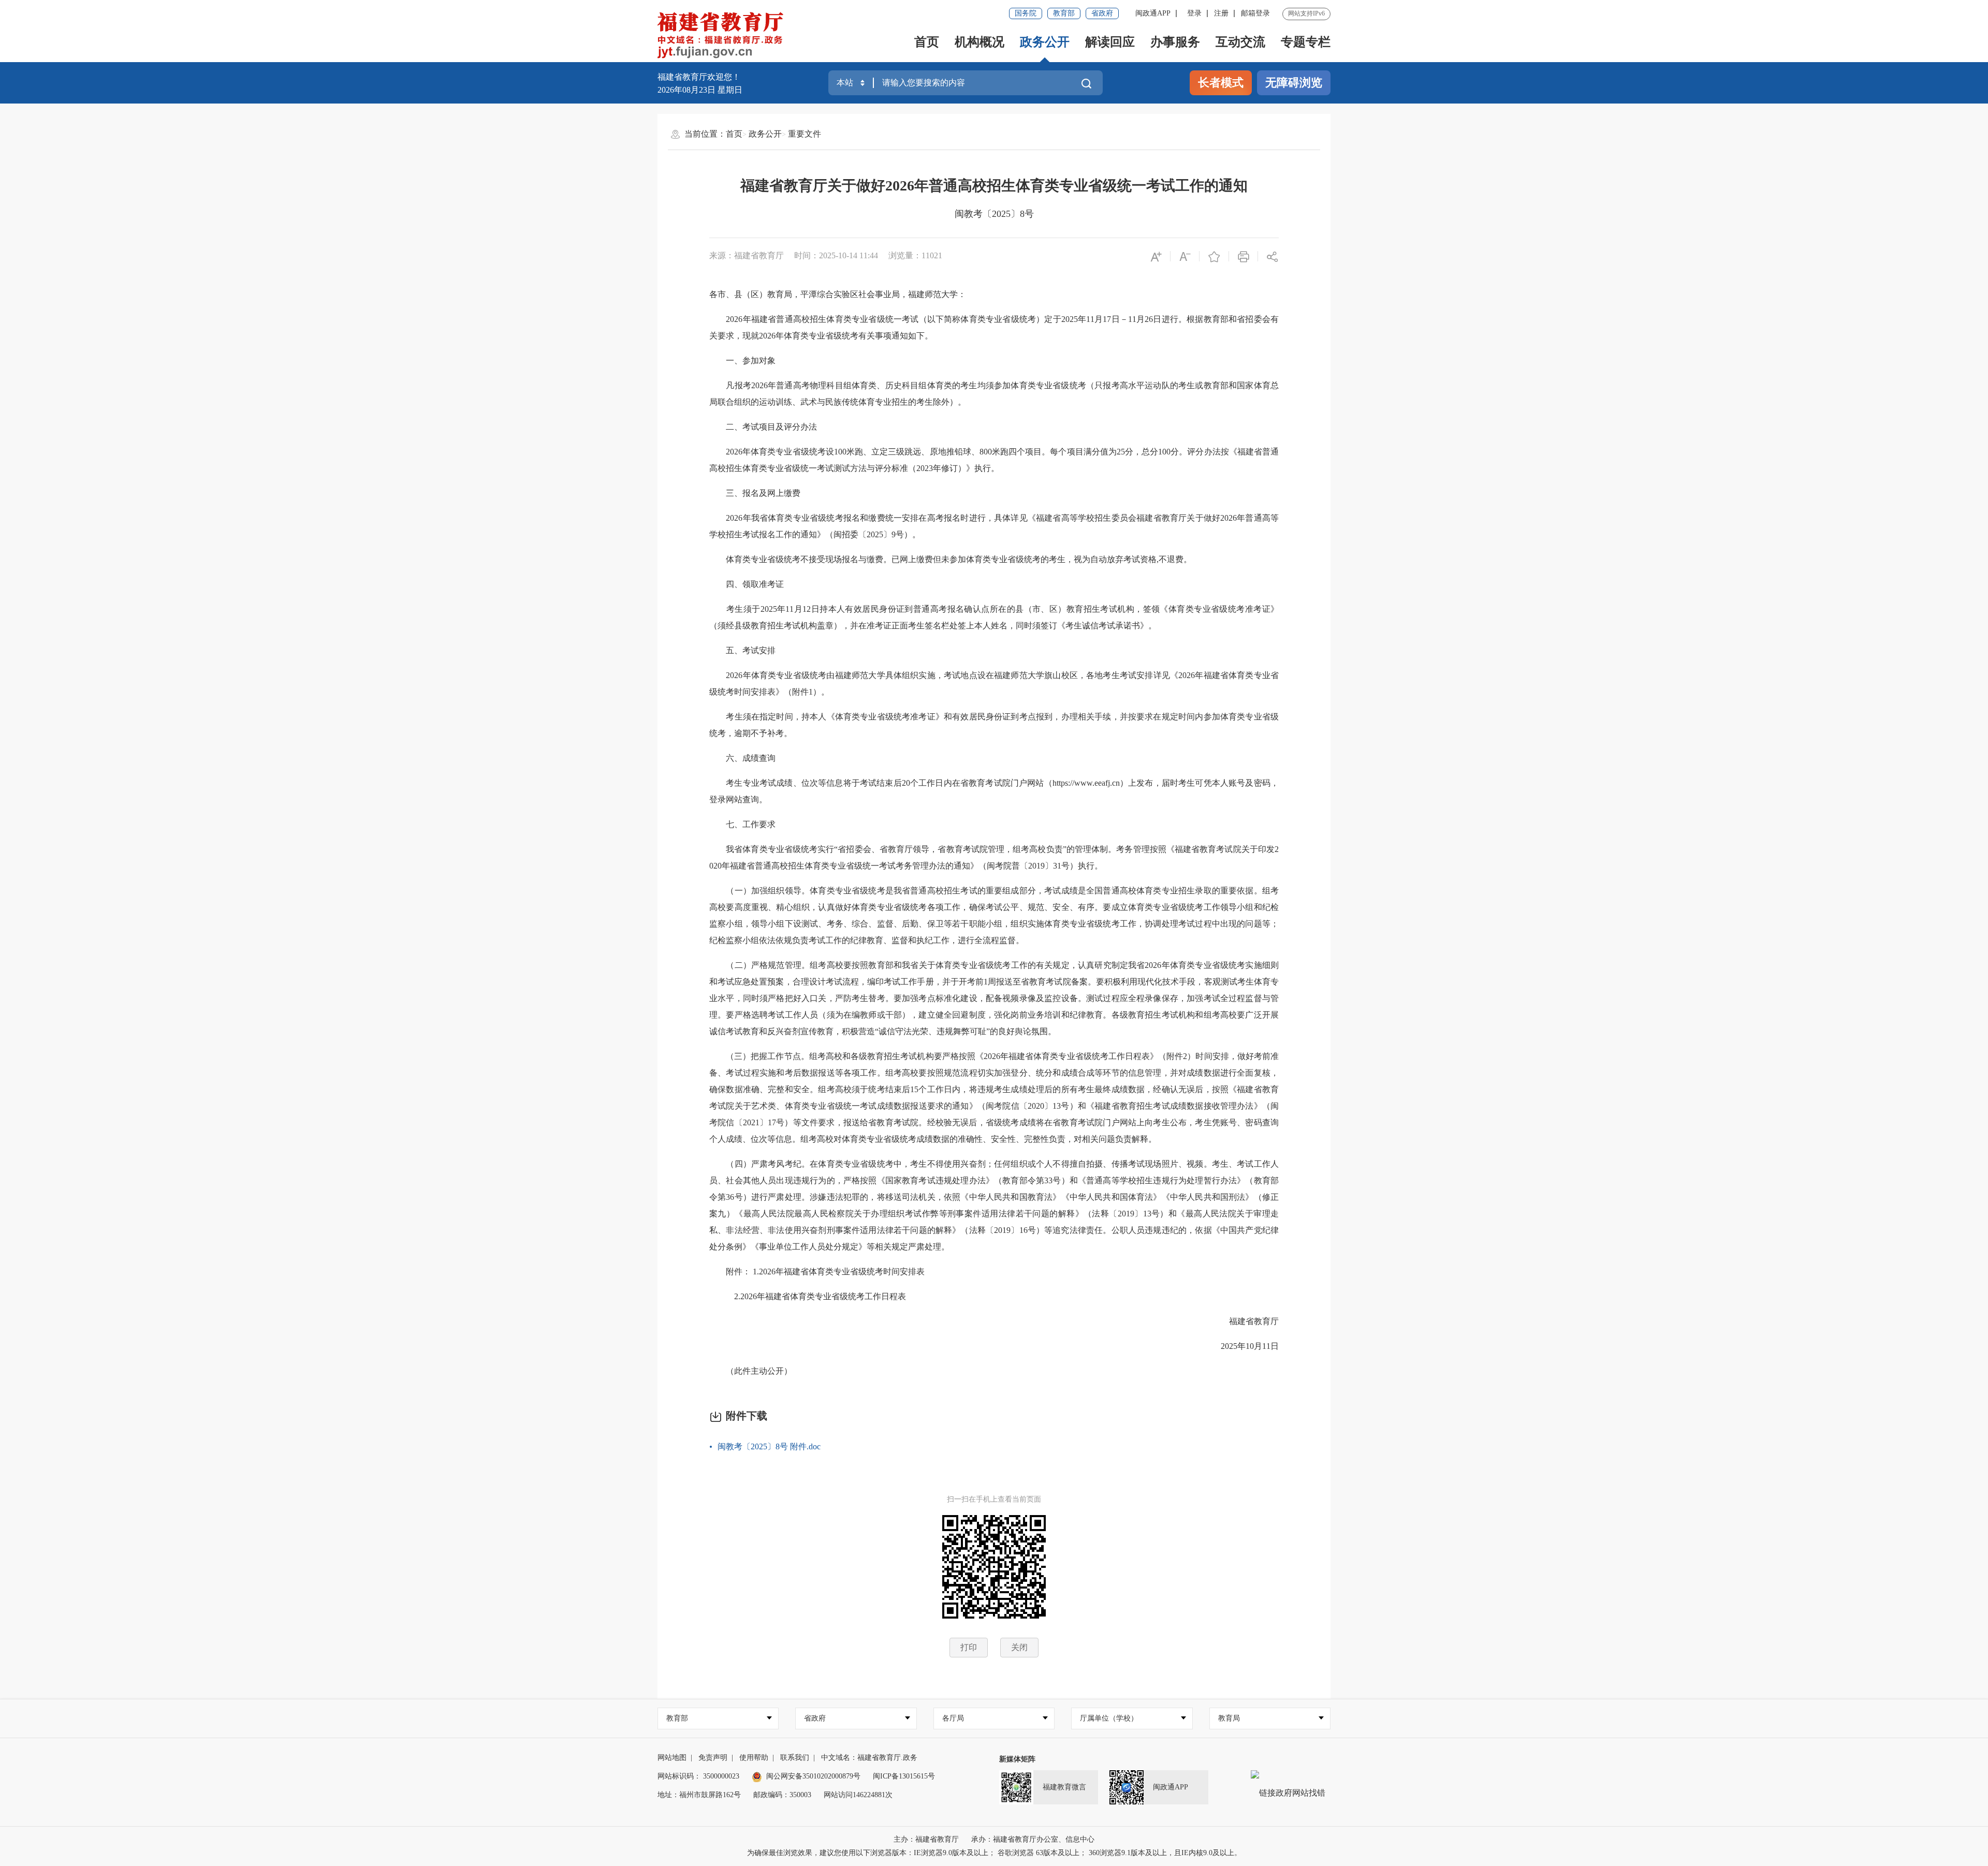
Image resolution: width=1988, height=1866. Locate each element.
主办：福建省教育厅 (926, 1839)
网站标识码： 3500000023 (698, 1776)
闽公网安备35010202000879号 (813, 1776)
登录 (1194, 13)
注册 (1221, 13)
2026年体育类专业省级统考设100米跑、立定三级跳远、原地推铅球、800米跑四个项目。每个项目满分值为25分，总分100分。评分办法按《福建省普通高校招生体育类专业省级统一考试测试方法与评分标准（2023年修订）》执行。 (994, 460)
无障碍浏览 (1294, 83)
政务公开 (1045, 42)
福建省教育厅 (1246, 1321)
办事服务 (1175, 42)
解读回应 (1110, 42)
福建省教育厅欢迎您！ (699, 77)
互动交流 (1240, 42)
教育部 (1064, 13)
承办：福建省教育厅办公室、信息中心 (1033, 1839)
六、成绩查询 (742, 758)
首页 (927, 42)
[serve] (723, 36)
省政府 (1102, 13)
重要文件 (805, 134)
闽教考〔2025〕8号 (994, 214)
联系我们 (795, 1758)
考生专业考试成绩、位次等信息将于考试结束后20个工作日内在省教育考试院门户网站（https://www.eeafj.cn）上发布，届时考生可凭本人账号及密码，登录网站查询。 (994, 791)
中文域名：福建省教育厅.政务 (869, 1758)
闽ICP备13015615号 (904, 1776)
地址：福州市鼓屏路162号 (699, 1795)
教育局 (1229, 1718)
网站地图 (672, 1758)
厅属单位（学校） (1109, 1718)
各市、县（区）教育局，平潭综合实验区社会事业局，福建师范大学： (838, 294)
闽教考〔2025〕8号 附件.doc (769, 1446)
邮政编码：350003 (782, 1795)
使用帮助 (754, 1758)
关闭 (1019, 1647)
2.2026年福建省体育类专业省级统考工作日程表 (808, 1296)
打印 (969, 1647)
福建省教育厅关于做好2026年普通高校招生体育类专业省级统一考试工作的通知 (994, 186)
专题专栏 (1306, 42)
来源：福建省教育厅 (747, 255)
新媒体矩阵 (1017, 1759)
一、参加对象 (742, 361)
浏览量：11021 (915, 255)
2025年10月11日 (1241, 1346)
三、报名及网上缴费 (755, 493)
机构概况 (980, 42)
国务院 (1026, 13)
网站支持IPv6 (1306, 13)
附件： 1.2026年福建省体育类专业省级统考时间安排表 (817, 1272)
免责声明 (713, 1758)
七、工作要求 (742, 824)
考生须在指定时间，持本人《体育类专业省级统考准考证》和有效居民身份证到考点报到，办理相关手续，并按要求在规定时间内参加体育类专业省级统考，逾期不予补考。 (994, 725)
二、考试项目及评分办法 (763, 427)
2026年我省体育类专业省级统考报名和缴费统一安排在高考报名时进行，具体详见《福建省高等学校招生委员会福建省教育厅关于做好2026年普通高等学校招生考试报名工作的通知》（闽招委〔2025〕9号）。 (994, 526)
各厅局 (953, 1718)
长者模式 (1221, 83)
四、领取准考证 (747, 584)
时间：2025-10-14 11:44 (836, 255)
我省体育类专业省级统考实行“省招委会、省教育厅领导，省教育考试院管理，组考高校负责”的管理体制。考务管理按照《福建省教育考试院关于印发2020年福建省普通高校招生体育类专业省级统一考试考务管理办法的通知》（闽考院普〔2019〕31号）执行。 (994, 857)
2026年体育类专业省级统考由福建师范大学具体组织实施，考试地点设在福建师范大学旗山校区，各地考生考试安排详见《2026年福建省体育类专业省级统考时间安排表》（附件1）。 (994, 684)
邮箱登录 (1255, 13)
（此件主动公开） (751, 1371)
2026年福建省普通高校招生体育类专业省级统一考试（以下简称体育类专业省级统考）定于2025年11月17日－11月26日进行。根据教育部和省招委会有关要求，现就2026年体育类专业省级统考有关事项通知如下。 (994, 327)
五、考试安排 (742, 650)
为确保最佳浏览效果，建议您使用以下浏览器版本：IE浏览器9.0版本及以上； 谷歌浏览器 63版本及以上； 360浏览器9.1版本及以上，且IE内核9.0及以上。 (994, 1853)
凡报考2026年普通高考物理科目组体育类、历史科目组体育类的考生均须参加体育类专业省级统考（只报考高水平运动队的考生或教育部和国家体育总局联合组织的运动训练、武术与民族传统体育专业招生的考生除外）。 (994, 394)
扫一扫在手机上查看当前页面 (994, 1499)
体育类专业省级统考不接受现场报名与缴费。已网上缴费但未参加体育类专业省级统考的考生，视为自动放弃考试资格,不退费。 (951, 559)
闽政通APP (1153, 13)
